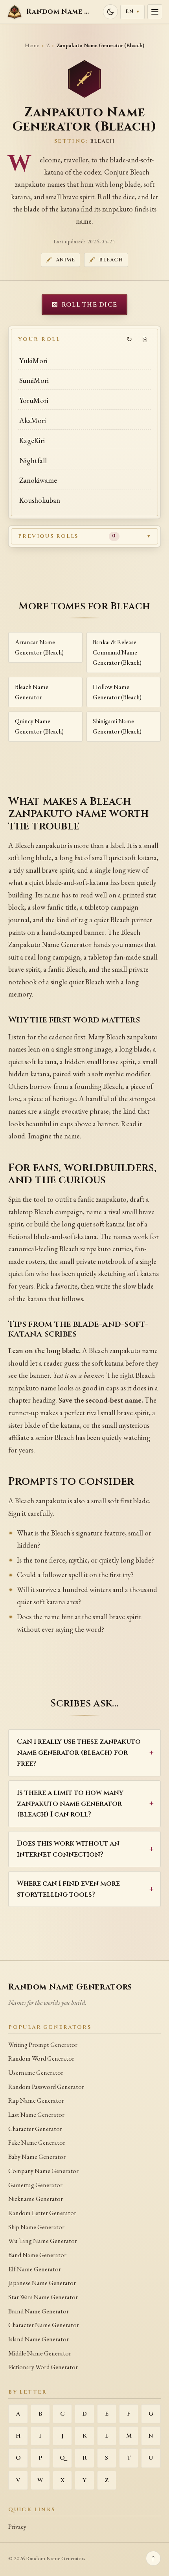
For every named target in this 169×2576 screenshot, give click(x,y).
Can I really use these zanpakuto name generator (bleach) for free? (79, 1753)
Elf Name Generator (35, 2269)
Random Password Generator (46, 2087)
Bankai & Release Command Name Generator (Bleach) (117, 652)
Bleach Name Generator (32, 692)
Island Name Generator (39, 2339)
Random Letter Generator (42, 2213)
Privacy (17, 2527)
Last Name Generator (36, 2115)
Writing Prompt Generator (43, 2045)
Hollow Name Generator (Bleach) (117, 692)
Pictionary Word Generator (43, 2367)
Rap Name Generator (36, 2101)
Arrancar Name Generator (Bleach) (39, 647)
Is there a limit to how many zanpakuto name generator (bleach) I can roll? (70, 1804)
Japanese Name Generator (42, 2283)
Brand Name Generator (39, 2311)
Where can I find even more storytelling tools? (68, 1889)
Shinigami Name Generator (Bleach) (117, 726)
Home (32, 45)
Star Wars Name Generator (43, 2297)
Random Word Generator (41, 2058)
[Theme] (110, 12)
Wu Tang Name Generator (43, 2241)
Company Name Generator (43, 2171)
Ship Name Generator (36, 2227)
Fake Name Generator (37, 2143)
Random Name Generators (70, 1987)
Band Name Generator (37, 2255)
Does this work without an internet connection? (68, 1849)
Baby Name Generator (37, 2157)
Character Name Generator (44, 2325)
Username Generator (36, 2073)
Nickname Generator (36, 2199)
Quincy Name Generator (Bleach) (39, 726)
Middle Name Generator (40, 2353)
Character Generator (35, 2129)
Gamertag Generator (35, 2185)
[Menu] (155, 12)
